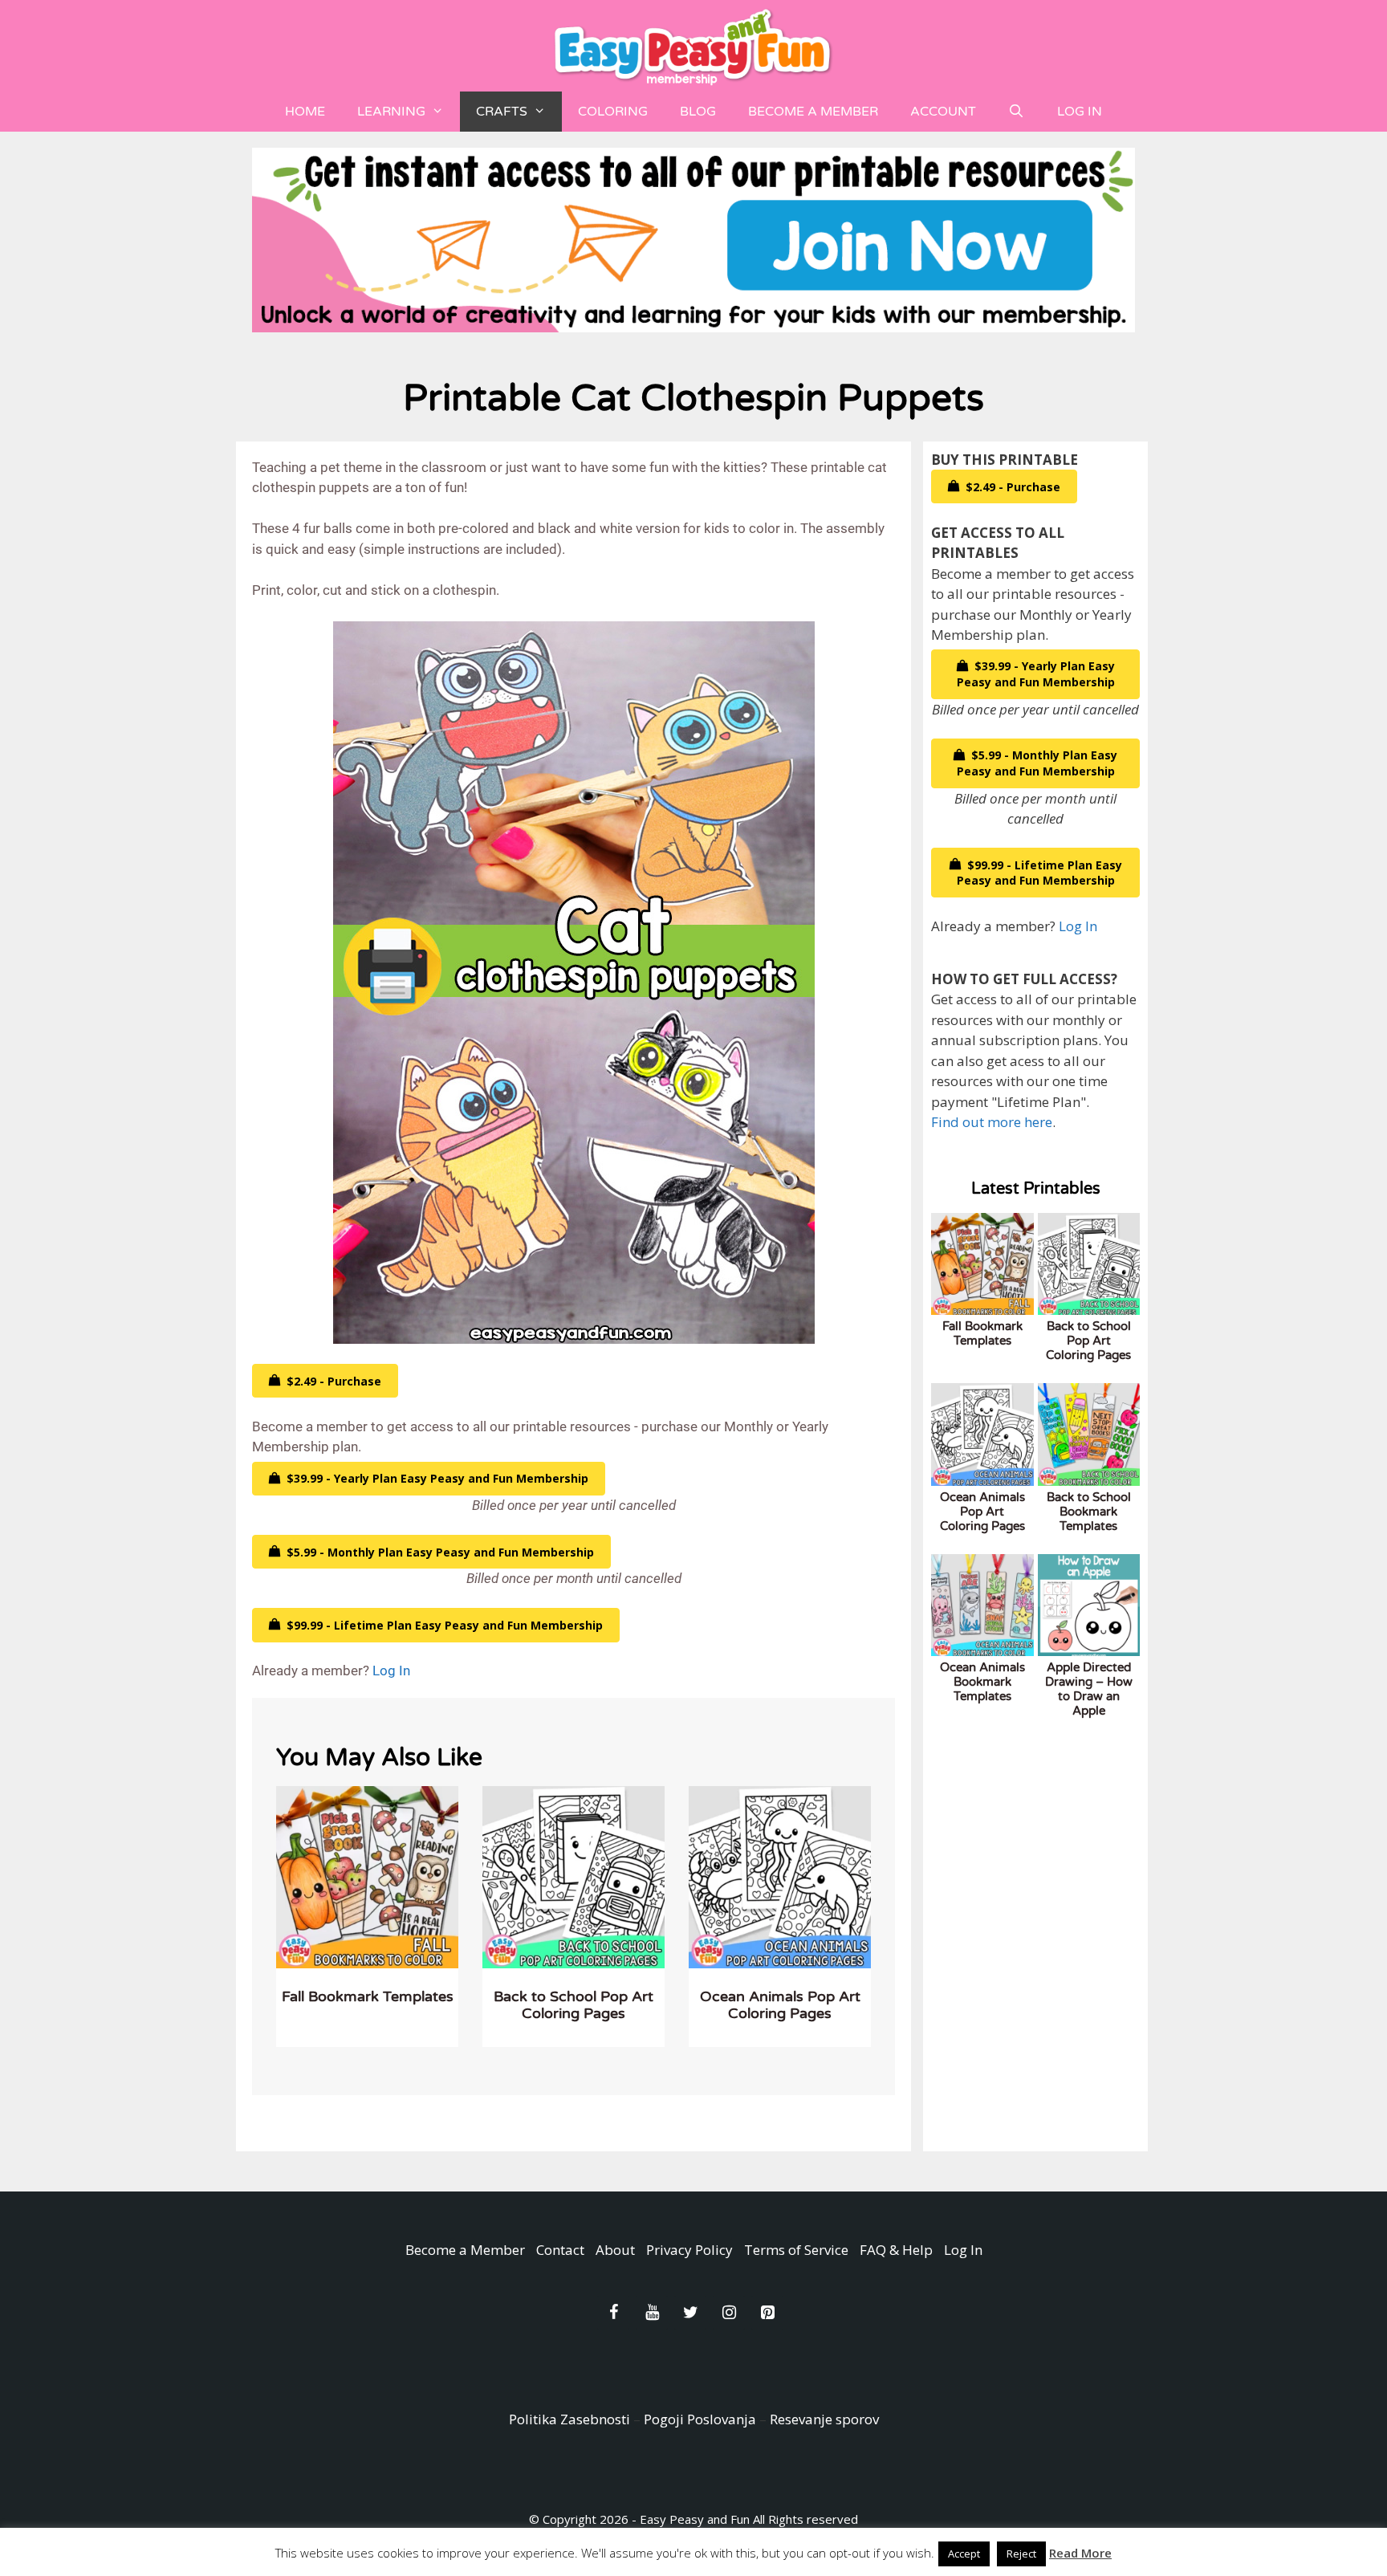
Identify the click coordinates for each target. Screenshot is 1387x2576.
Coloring (613, 112)
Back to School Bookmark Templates (1089, 1512)
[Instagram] (729, 2313)
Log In (1080, 112)
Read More (1080, 2553)
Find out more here (992, 1122)
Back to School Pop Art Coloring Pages (574, 2005)
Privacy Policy (689, 2250)
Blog (698, 112)
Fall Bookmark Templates (368, 1996)
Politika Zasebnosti (569, 2419)
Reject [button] (1021, 2554)
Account (943, 112)
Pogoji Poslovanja (700, 2419)
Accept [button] (964, 2554)
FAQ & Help (896, 2250)
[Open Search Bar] (1017, 112)
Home (305, 112)
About (615, 2250)
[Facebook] (613, 2313)
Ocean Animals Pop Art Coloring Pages (780, 2005)
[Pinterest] (767, 2313)
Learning (391, 112)
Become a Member (813, 112)
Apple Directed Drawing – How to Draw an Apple (1089, 1689)
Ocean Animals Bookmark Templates (982, 1682)
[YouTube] (652, 2313)
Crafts (502, 112)
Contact (560, 2250)
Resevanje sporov (824, 2419)
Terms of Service (796, 2250)
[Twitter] (690, 2313)
